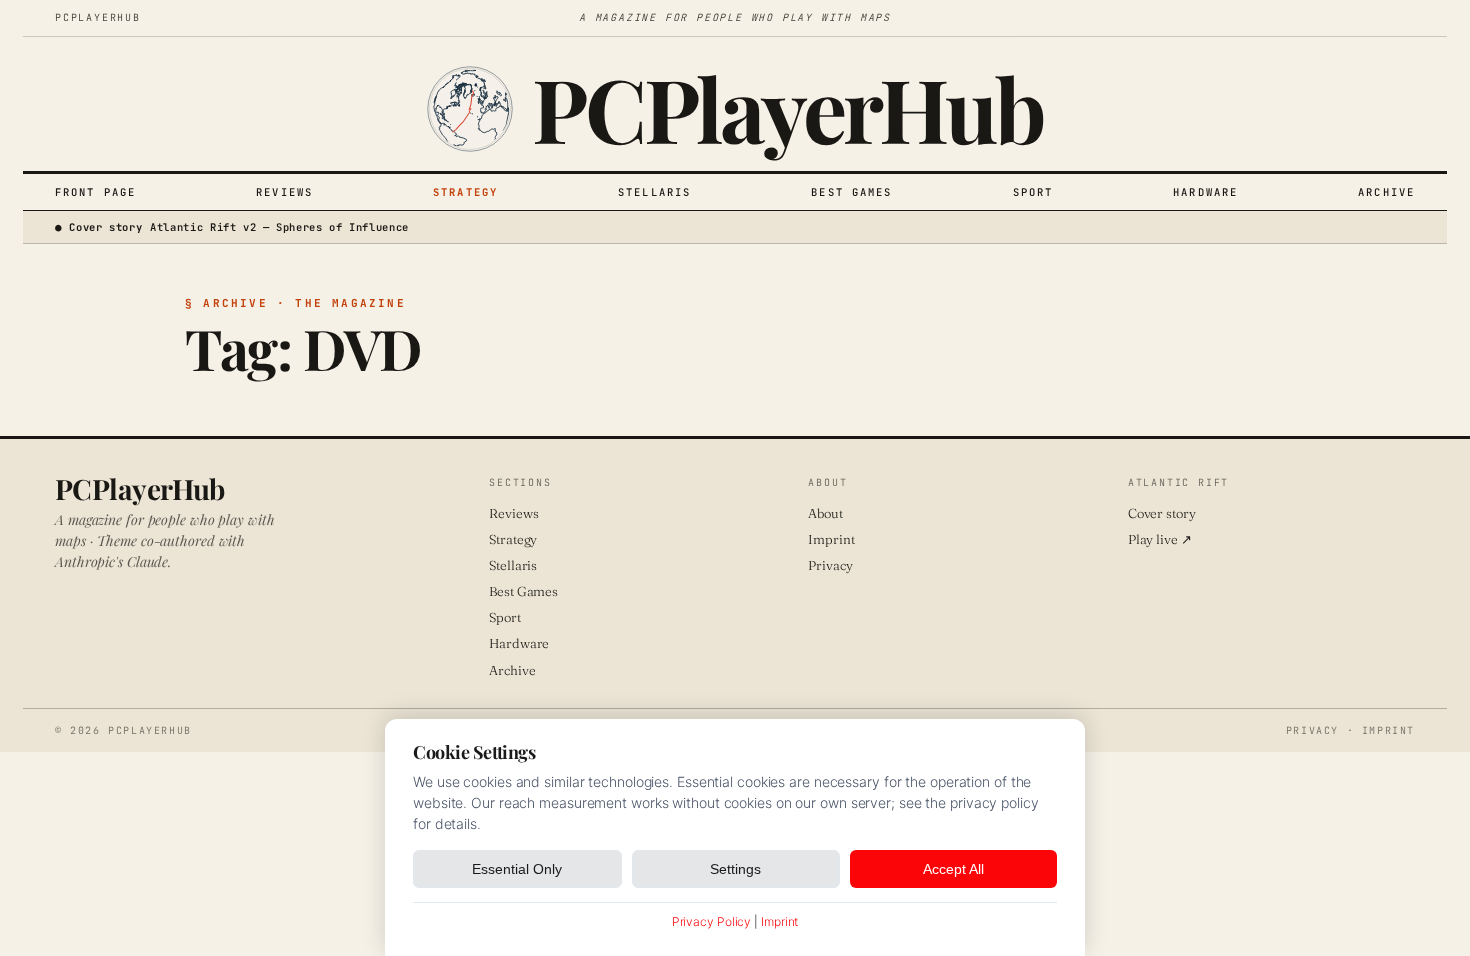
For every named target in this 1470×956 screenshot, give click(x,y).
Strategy (465, 192)
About (825, 513)
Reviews (284, 192)
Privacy (830, 565)
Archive (1386, 192)
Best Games (851, 192)
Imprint (831, 539)
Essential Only (517, 869)
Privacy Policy (712, 921)
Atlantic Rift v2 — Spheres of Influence (279, 227)
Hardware (1205, 192)
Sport (1033, 192)
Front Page (95, 192)
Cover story (1162, 513)
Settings (735, 869)
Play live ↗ (1160, 539)
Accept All (953, 869)
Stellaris (654, 192)
